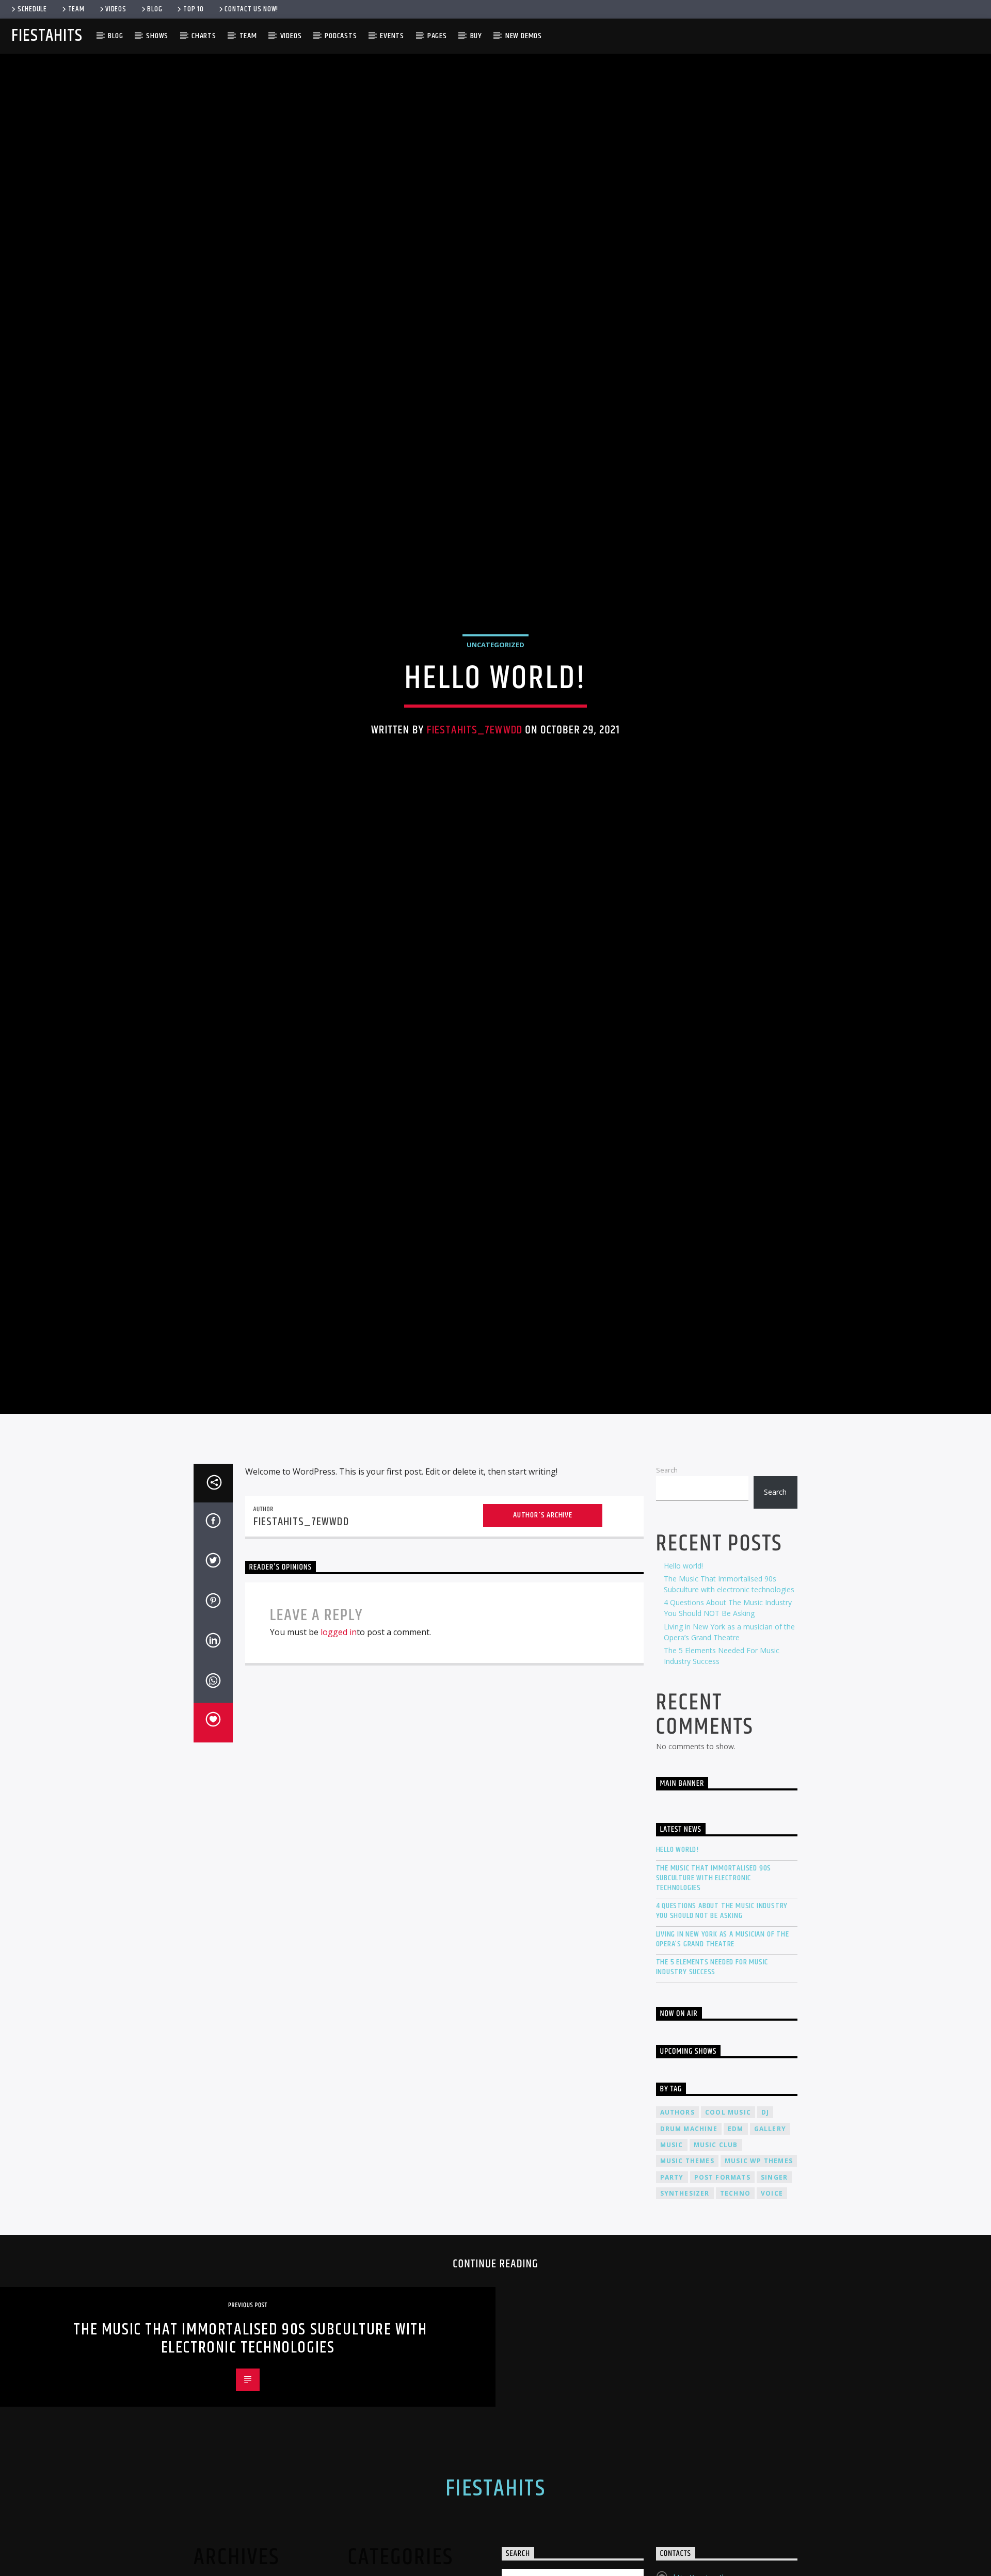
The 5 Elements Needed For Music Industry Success (712, 2048)
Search (667, 1551)
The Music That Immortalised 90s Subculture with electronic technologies (714, 1959)
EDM (736, 2209)
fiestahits (47, 36)
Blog (155, 9)
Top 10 (193, 9)
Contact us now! (251, 9)
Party (672, 2258)
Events (392, 36)
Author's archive (543, 1596)
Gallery (770, 2209)
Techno (735, 2274)
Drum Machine (689, 2209)
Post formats (722, 2258)
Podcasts (341, 36)
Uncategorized (495, 682)
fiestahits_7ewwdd (475, 767)
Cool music (728, 2193)
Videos (116, 9)
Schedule (32, 9)
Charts (204, 36)
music (672, 2226)
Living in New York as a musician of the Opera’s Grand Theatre (723, 2020)
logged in (339, 1713)
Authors (677, 2193)
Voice (772, 2274)
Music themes (687, 2242)
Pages (437, 36)
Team (76, 9)
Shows (157, 36)
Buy (476, 36)
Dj (765, 2193)
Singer (774, 2258)
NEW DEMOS (524, 36)
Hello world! (683, 1647)
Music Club (716, 2226)
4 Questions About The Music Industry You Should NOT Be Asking (722, 1992)
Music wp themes (759, 2242)
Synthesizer (685, 2274)
